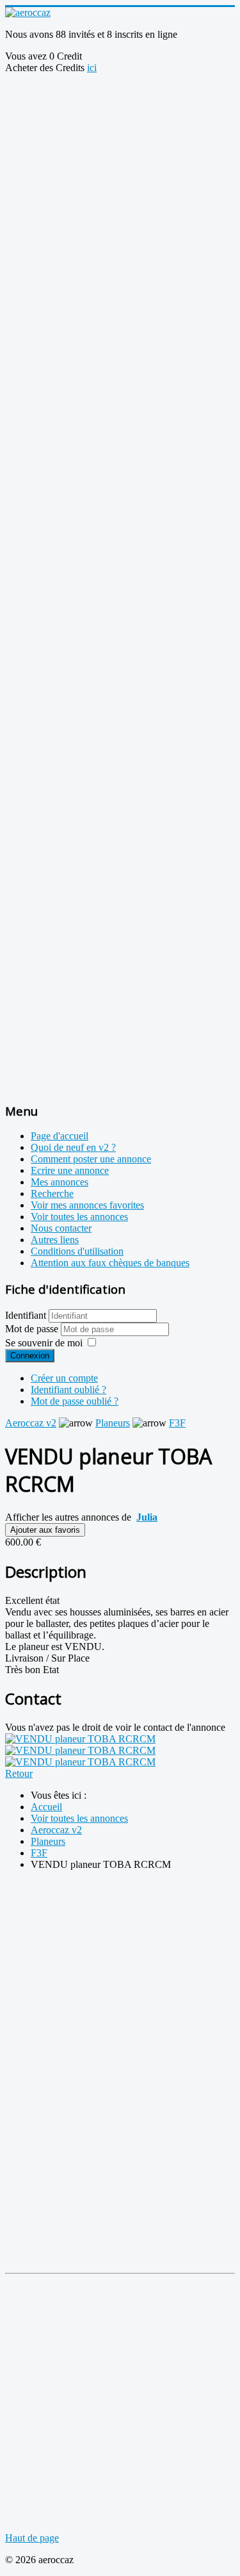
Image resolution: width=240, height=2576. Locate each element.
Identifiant (26, 1315)
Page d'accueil (60, 1136)
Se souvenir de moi (44, 1343)
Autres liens (55, 1240)
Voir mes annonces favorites (87, 1205)
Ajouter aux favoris (45, 1530)
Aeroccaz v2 (31, 1423)
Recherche (52, 1193)
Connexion (30, 1356)
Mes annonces (60, 1182)
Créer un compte (64, 1378)
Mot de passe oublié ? (75, 1401)
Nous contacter (61, 1228)
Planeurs (113, 1423)
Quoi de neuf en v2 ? (73, 1147)
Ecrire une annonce (70, 1170)
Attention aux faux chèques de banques (110, 1263)
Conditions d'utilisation (77, 1251)
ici (92, 68)
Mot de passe (33, 1329)
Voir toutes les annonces (79, 1217)
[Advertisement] (120, 194)
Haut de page (32, 2538)
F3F (177, 1423)
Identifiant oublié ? (68, 1390)
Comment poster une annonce (91, 1159)
